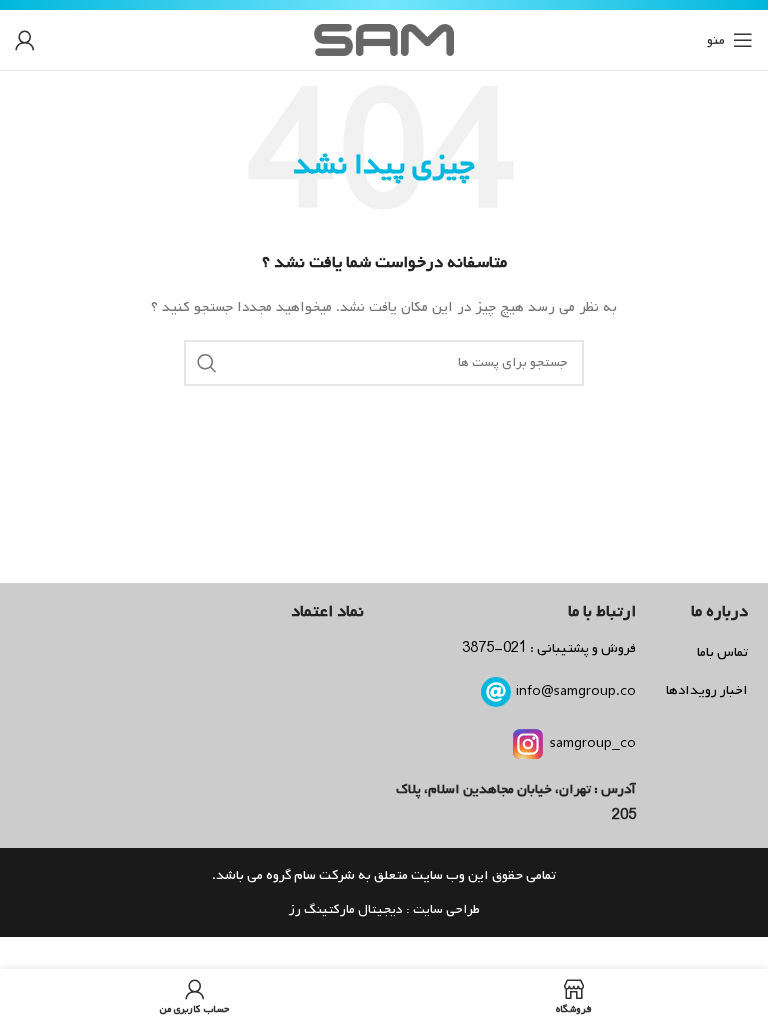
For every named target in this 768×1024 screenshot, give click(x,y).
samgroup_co (593, 743)
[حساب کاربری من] (25, 40)
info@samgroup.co (576, 691)
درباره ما (719, 611)
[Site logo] (384, 40)
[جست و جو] (207, 363)
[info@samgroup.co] (496, 692)
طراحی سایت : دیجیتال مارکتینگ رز (384, 909)
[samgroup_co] (528, 744)
